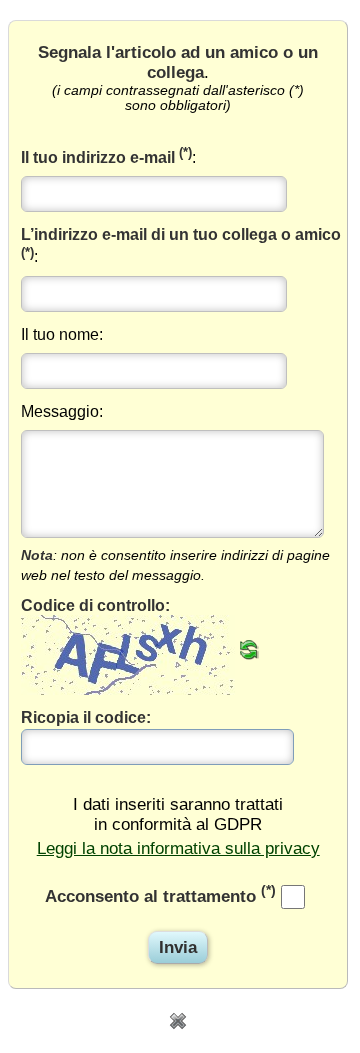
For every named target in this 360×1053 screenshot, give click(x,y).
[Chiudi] (178, 1019)
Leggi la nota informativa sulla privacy (178, 848)
